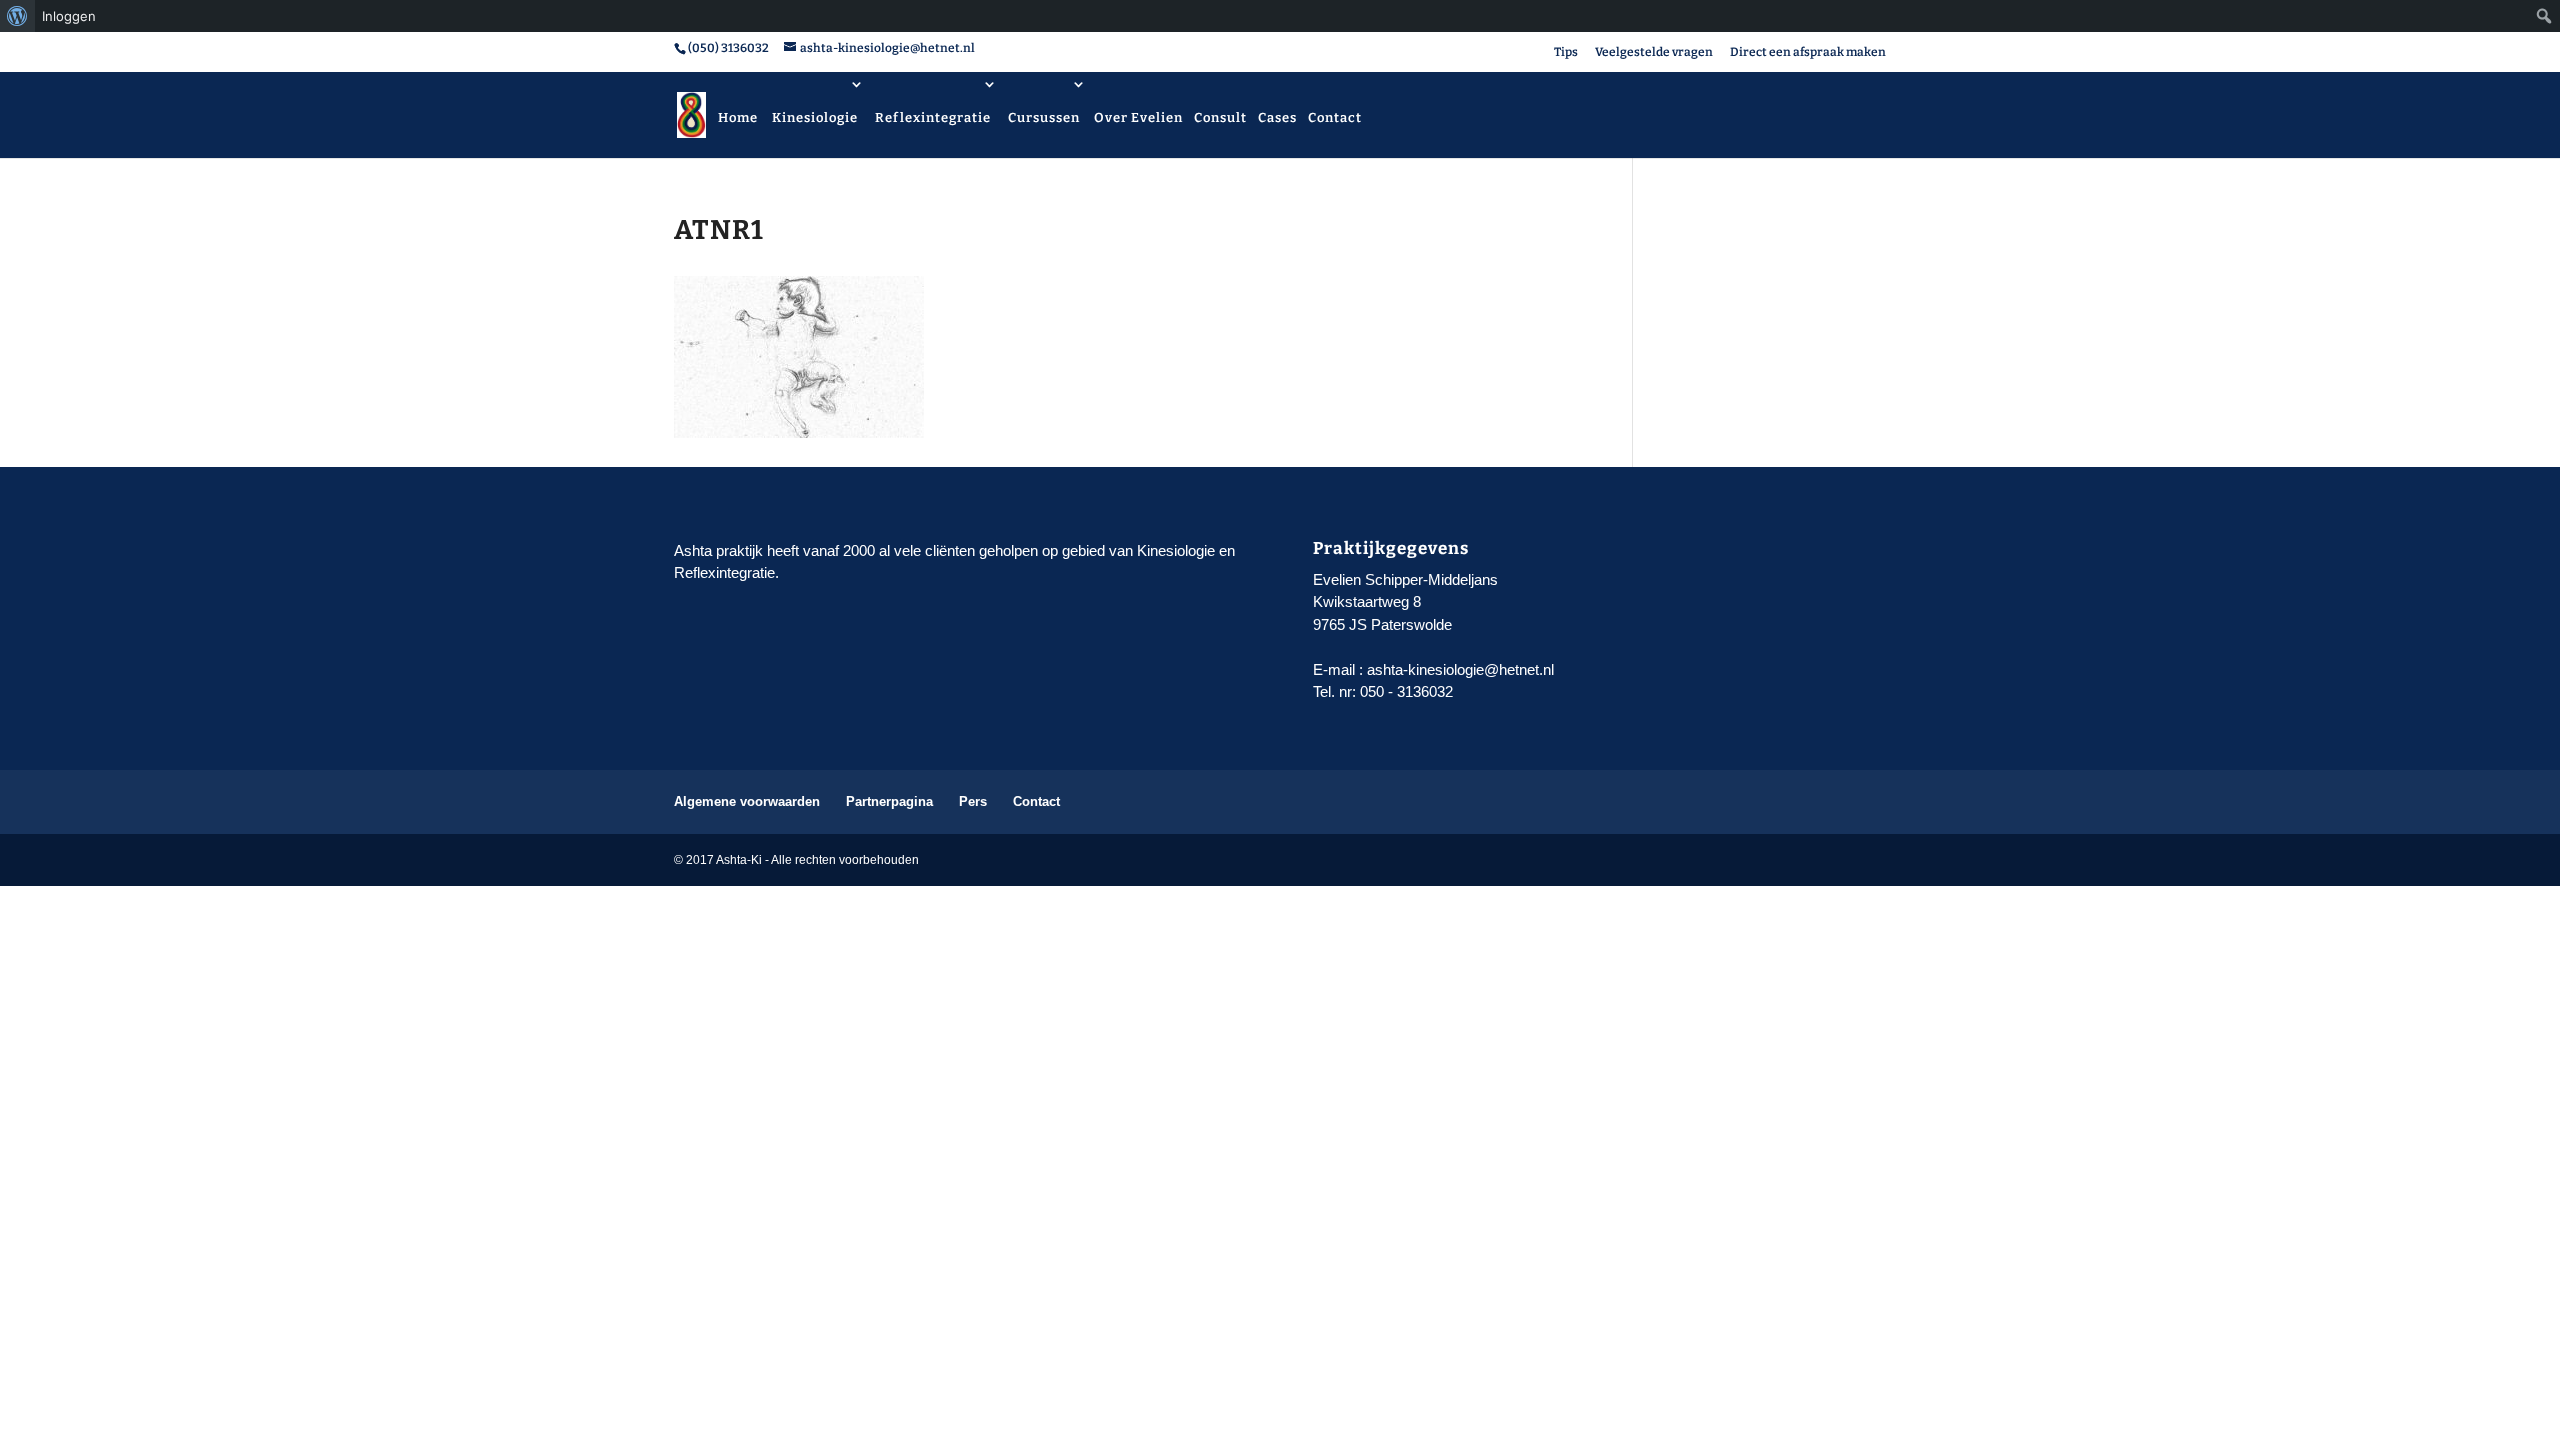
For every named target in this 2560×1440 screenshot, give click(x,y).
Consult (1220, 117)
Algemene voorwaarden (747, 801)
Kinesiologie (815, 117)
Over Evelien (1138, 117)
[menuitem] (17, 16)
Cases (1277, 117)
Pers (973, 801)
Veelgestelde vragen (1654, 52)
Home (738, 117)
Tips (1566, 52)
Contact (1335, 117)
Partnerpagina (889, 801)
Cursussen (1044, 117)
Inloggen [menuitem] (69, 16)
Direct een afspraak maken (1808, 52)
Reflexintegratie (933, 117)
